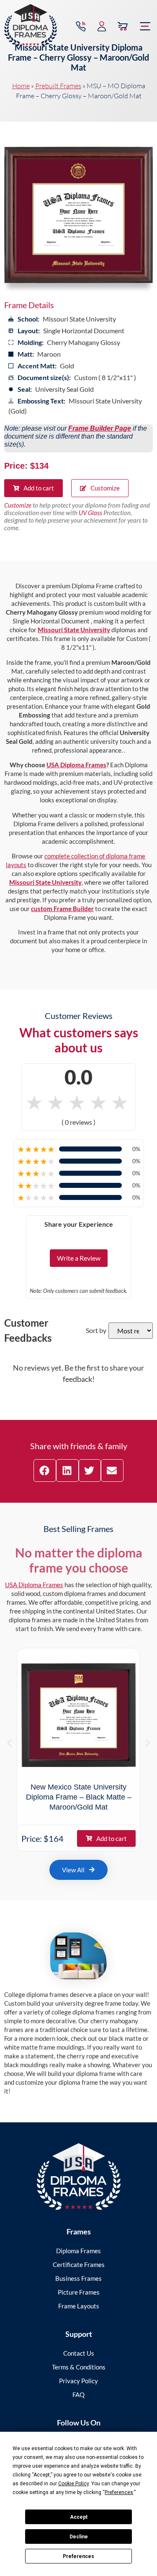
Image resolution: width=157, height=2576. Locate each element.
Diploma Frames (78, 2251)
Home (21, 86)
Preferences (78, 2556)
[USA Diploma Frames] (79, 2176)
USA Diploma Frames (76, 765)
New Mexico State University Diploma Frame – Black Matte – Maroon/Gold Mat (79, 1797)
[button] (145, 26)
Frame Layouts (79, 2306)
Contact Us (79, 2353)
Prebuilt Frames (58, 86)
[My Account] (102, 26)
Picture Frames (79, 2292)
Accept (79, 2517)
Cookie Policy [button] (73, 2484)
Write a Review (79, 1258)
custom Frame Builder (62, 909)
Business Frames (78, 2278)
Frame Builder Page (100, 428)
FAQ (78, 2395)
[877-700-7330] (81, 26)
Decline (79, 2537)
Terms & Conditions (79, 2367)
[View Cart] (123, 26)
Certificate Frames (79, 2265)
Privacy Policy (78, 2381)
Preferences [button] (119, 2492)
